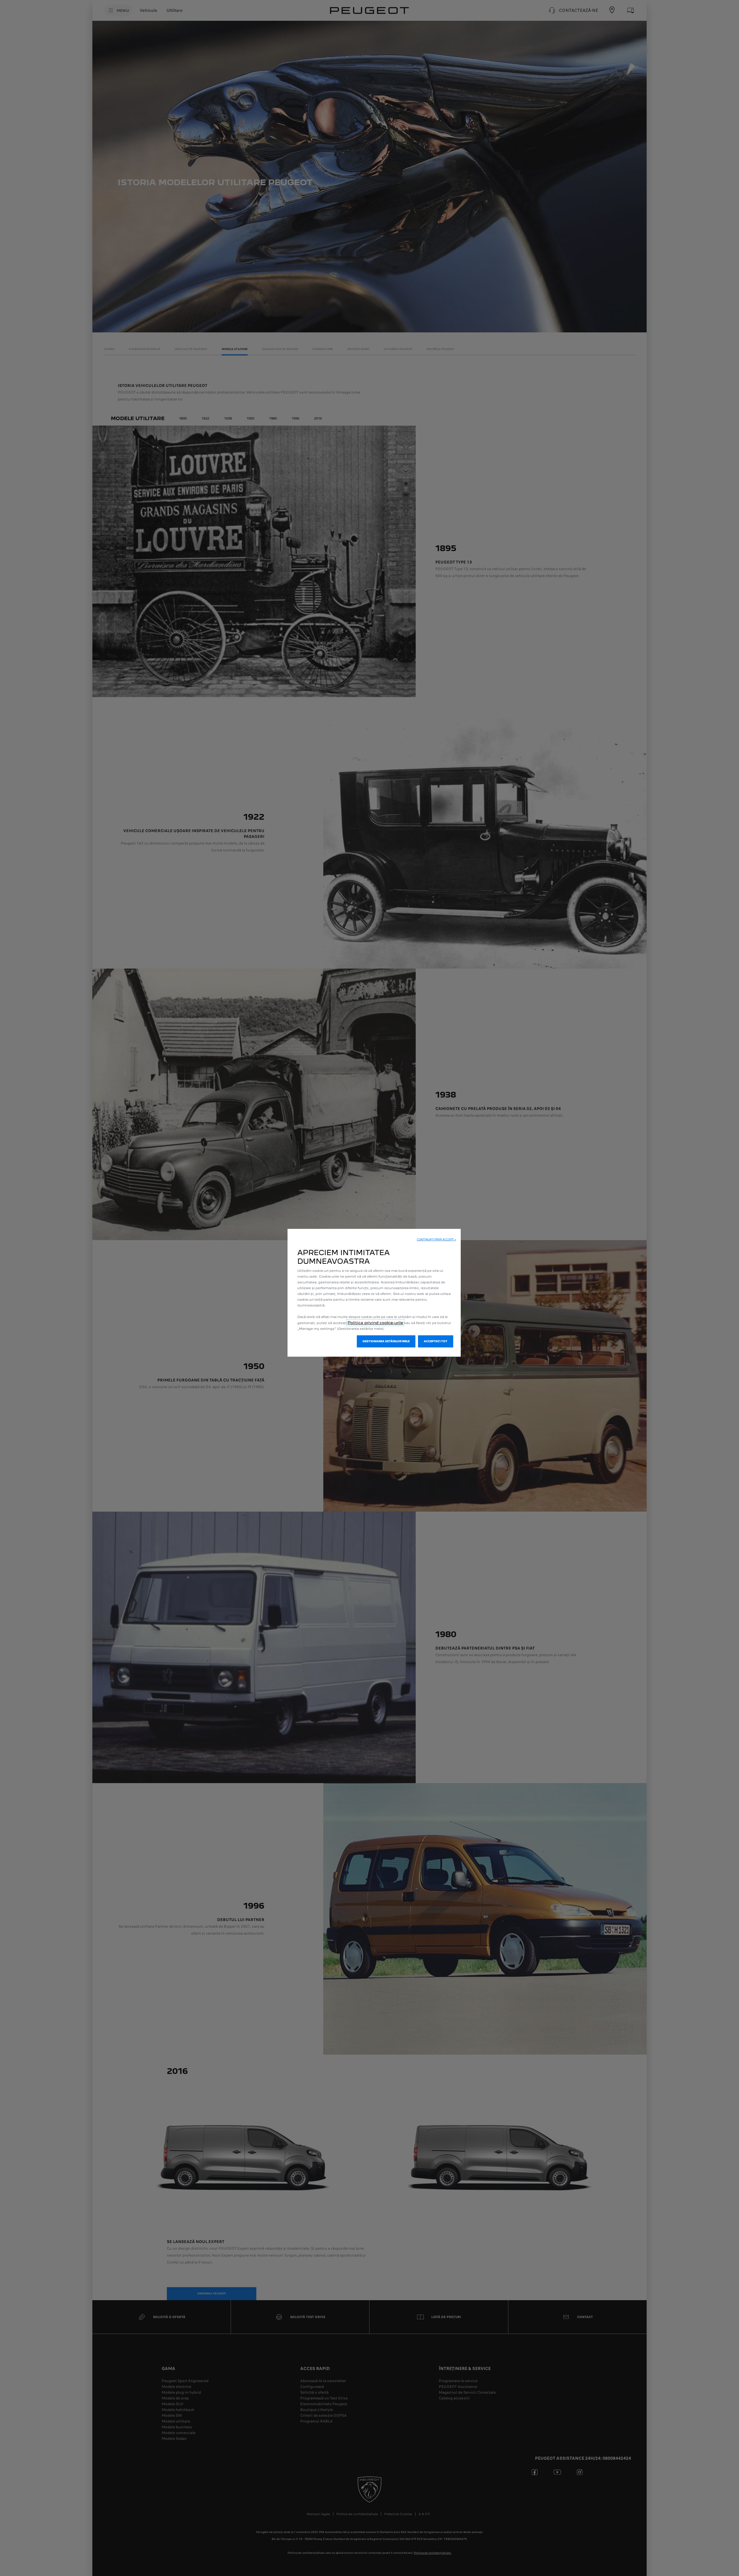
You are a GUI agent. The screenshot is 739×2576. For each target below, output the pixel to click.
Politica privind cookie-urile (375, 1323)
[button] (436, 1240)
